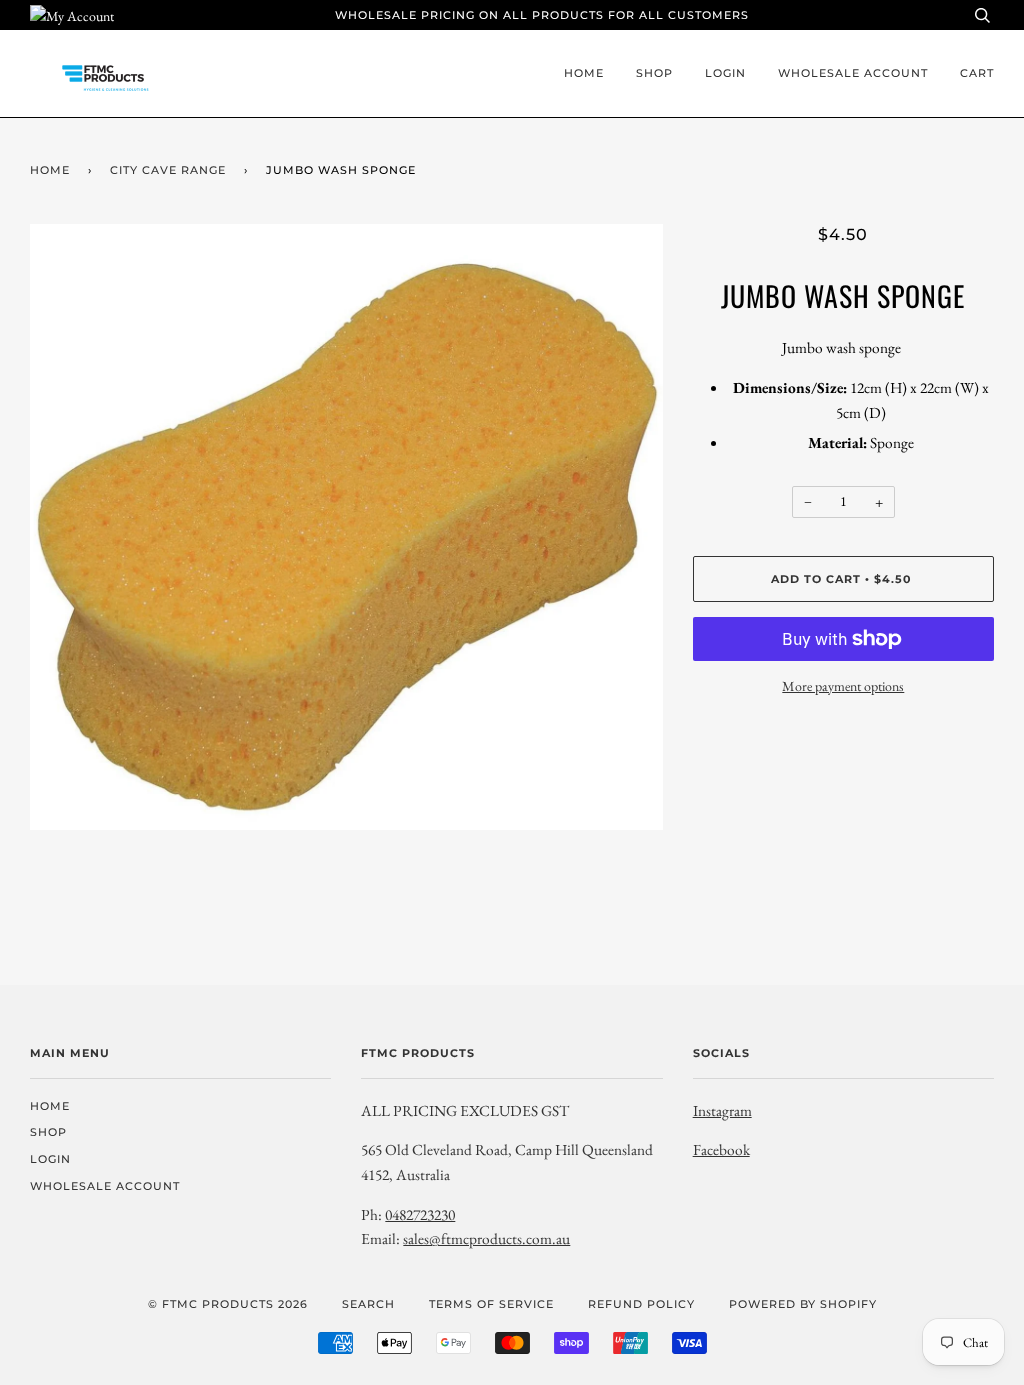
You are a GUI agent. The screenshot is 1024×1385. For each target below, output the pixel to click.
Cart (977, 73)
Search (368, 1304)
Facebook (721, 1149)
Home (584, 73)
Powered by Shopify (803, 1304)
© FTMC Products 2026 (228, 1304)
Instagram (722, 1110)
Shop (654, 73)
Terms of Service (491, 1304)
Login (725, 73)
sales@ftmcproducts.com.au (486, 1238)
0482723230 (420, 1214)
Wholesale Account (853, 73)
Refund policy (641, 1304)
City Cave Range (168, 170)
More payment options (843, 686)
